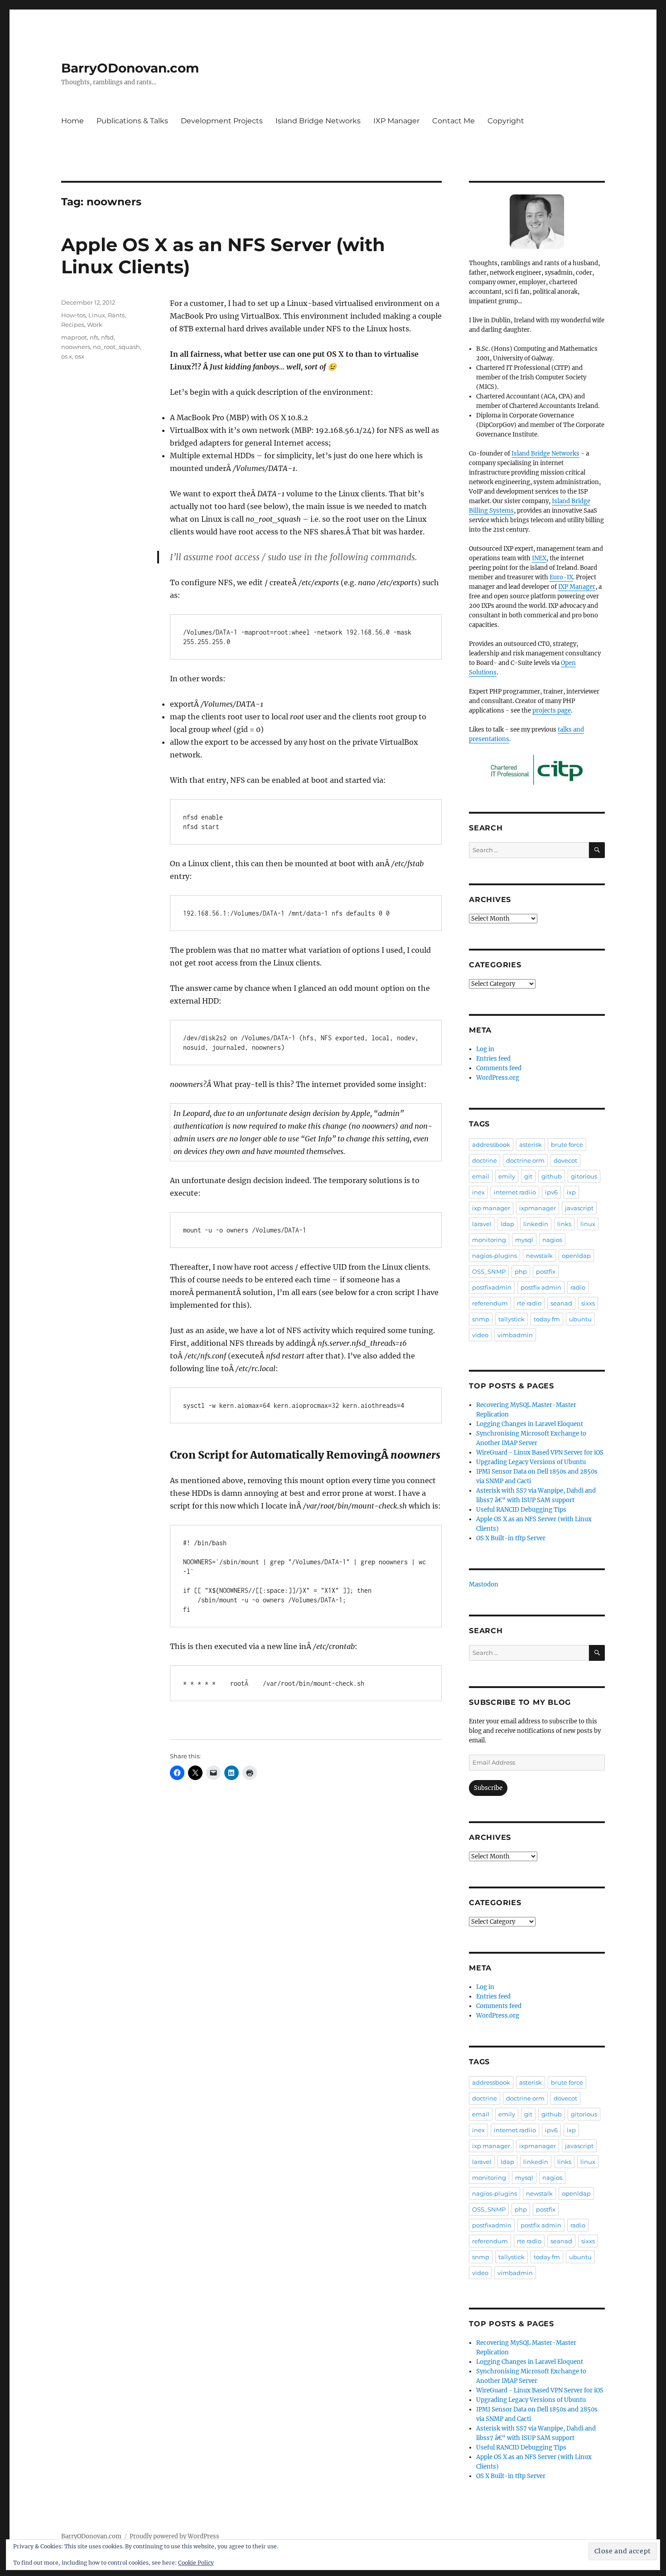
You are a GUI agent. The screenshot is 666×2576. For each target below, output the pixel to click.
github (552, 1176)
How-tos (73, 315)
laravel (482, 1224)
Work (95, 325)
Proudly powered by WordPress (174, 2536)
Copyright (506, 121)
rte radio (529, 1303)
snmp (481, 1319)
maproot (74, 337)
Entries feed (493, 1059)
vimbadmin (515, 1335)
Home (72, 121)
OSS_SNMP (489, 1271)
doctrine (485, 1160)
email (481, 1176)
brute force (567, 1145)
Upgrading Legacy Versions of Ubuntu (531, 1462)
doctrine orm (525, 1160)
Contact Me (454, 121)
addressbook (491, 1145)
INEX (539, 558)
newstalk (539, 1256)
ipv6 (551, 1192)
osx (80, 356)
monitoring (489, 1240)
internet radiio (515, 1192)
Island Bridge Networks (318, 121)
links (564, 1224)
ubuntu (580, 1319)
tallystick (512, 1319)
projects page (552, 711)
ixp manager (491, 1208)
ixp (571, 1192)
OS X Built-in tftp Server (511, 1538)
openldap (576, 1256)
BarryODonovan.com (130, 68)
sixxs (588, 1303)
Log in (485, 1049)
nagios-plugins (495, 1256)
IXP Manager (396, 121)
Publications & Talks (132, 121)
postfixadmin (492, 1287)
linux (588, 1224)
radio (578, 1287)
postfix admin (541, 1287)
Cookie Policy (196, 2563)
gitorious (584, 1176)
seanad (561, 1303)
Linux (97, 315)
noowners (76, 347)
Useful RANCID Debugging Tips (521, 1510)
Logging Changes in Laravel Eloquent (530, 1424)
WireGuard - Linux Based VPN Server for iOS (540, 1453)
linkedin (536, 1224)
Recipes (73, 325)
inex (478, 1192)
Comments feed (499, 1068)
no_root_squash (116, 347)
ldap (507, 1224)
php (521, 1271)
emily (507, 1176)
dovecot (565, 1160)
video (480, 1335)
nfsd (107, 337)
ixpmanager (538, 1208)
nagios (552, 1240)
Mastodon (484, 1584)
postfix (546, 1271)
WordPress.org (498, 1078)
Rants (116, 315)
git (528, 1176)
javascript (579, 1208)
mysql (524, 1240)
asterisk (531, 1145)
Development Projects (222, 121)
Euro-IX (561, 577)
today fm (547, 1319)
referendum (490, 1303)
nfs (94, 337)
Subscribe (488, 1788)
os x (67, 356)
